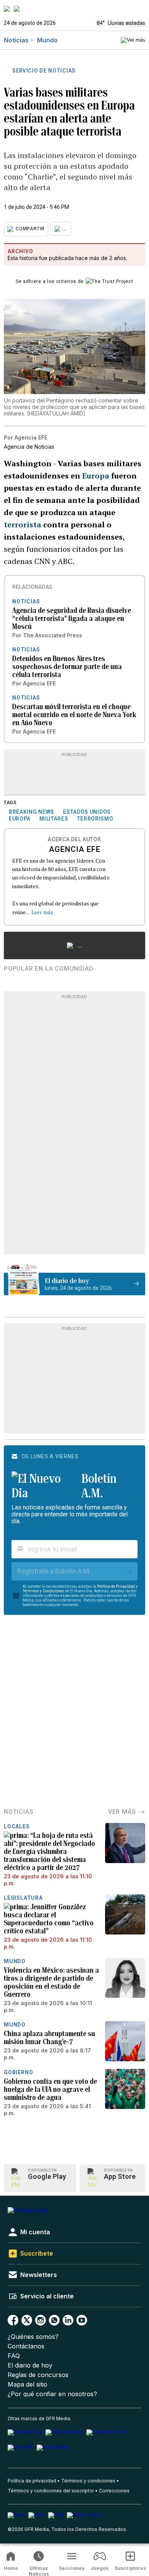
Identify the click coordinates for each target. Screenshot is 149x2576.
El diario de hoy (30, 2365)
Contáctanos (26, 2346)
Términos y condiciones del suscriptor (51, 2491)
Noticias (16, 40)
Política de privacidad (32, 2481)
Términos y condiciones (88, 2481)
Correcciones (114, 2491)
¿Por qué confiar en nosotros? (52, 2394)
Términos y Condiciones (43, 1591)
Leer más (42, 912)
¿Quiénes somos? (33, 2337)
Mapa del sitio (28, 2384)
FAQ (14, 2356)
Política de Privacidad (116, 1586)
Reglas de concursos (38, 2375)
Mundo (47, 40)
